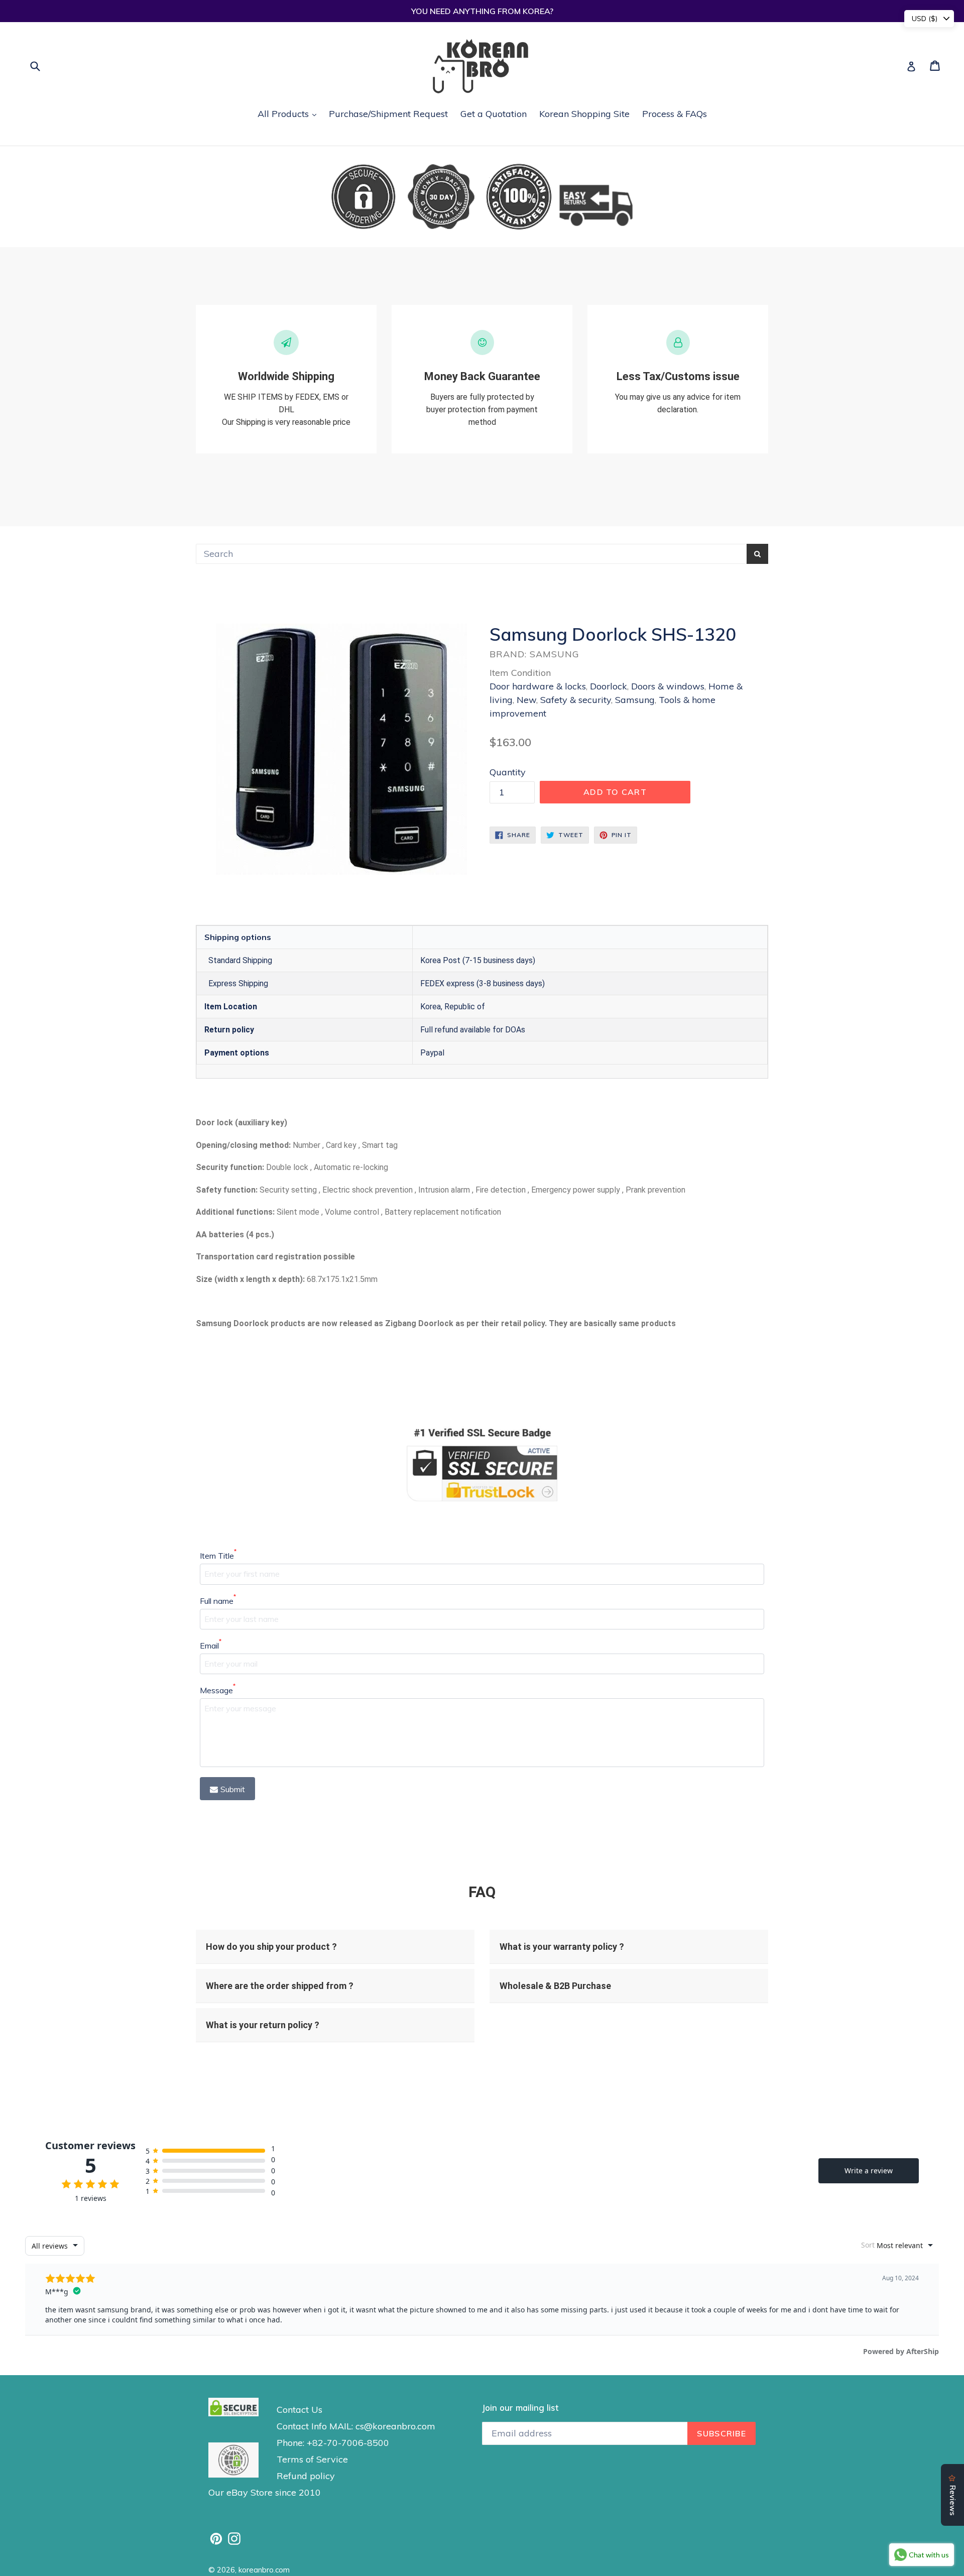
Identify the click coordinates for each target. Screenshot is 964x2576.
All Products (289, 113)
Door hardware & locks (538, 686)
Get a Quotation (494, 114)
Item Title (218, 1555)
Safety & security (576, 700)
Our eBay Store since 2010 (265, 2492)
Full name (218, 1600)
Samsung (635, 700)
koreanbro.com (264, 2570)
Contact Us (299, 2410)
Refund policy (306, 2476)
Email (211, 1645)
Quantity (508, 772)
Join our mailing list (520, 2408)
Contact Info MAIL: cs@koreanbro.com (356, 2426)
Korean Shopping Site (584, 114)
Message (218, 1690)
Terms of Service (312, 2459)
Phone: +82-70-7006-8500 (333, 2443)
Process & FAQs (675, 114)
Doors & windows (668, 686)
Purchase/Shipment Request (388, 114)
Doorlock (609, 686)
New (526, 700)
